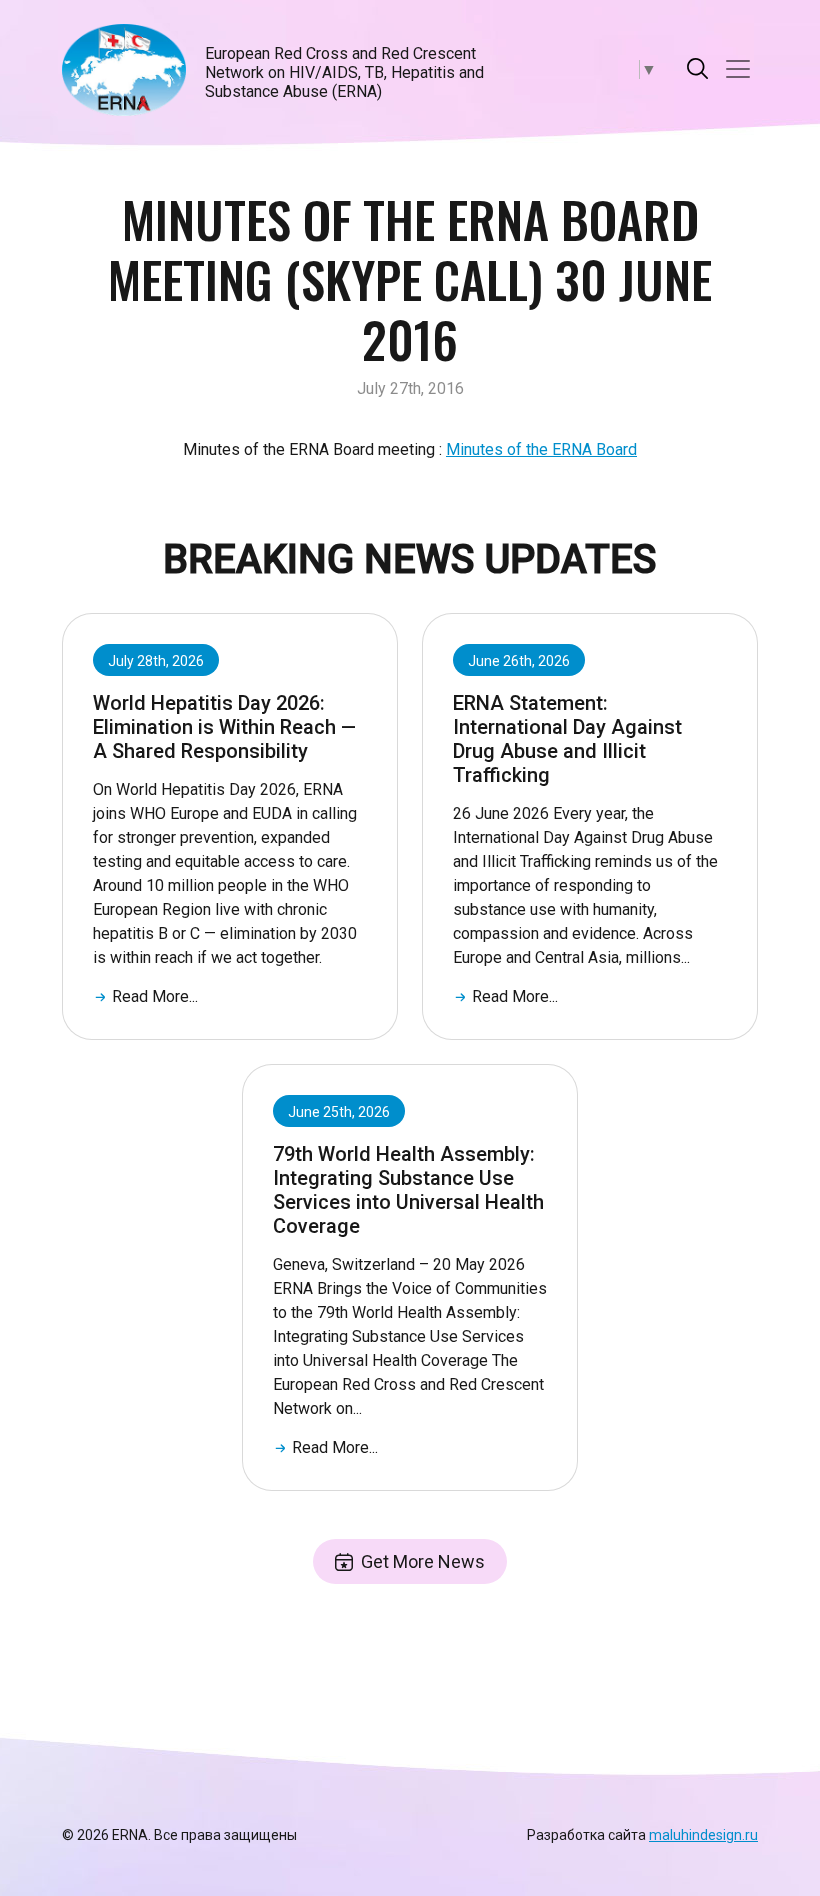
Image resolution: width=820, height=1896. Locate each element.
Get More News (423, 1561)
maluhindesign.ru (703, 1835)
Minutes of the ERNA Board (541, 449)
